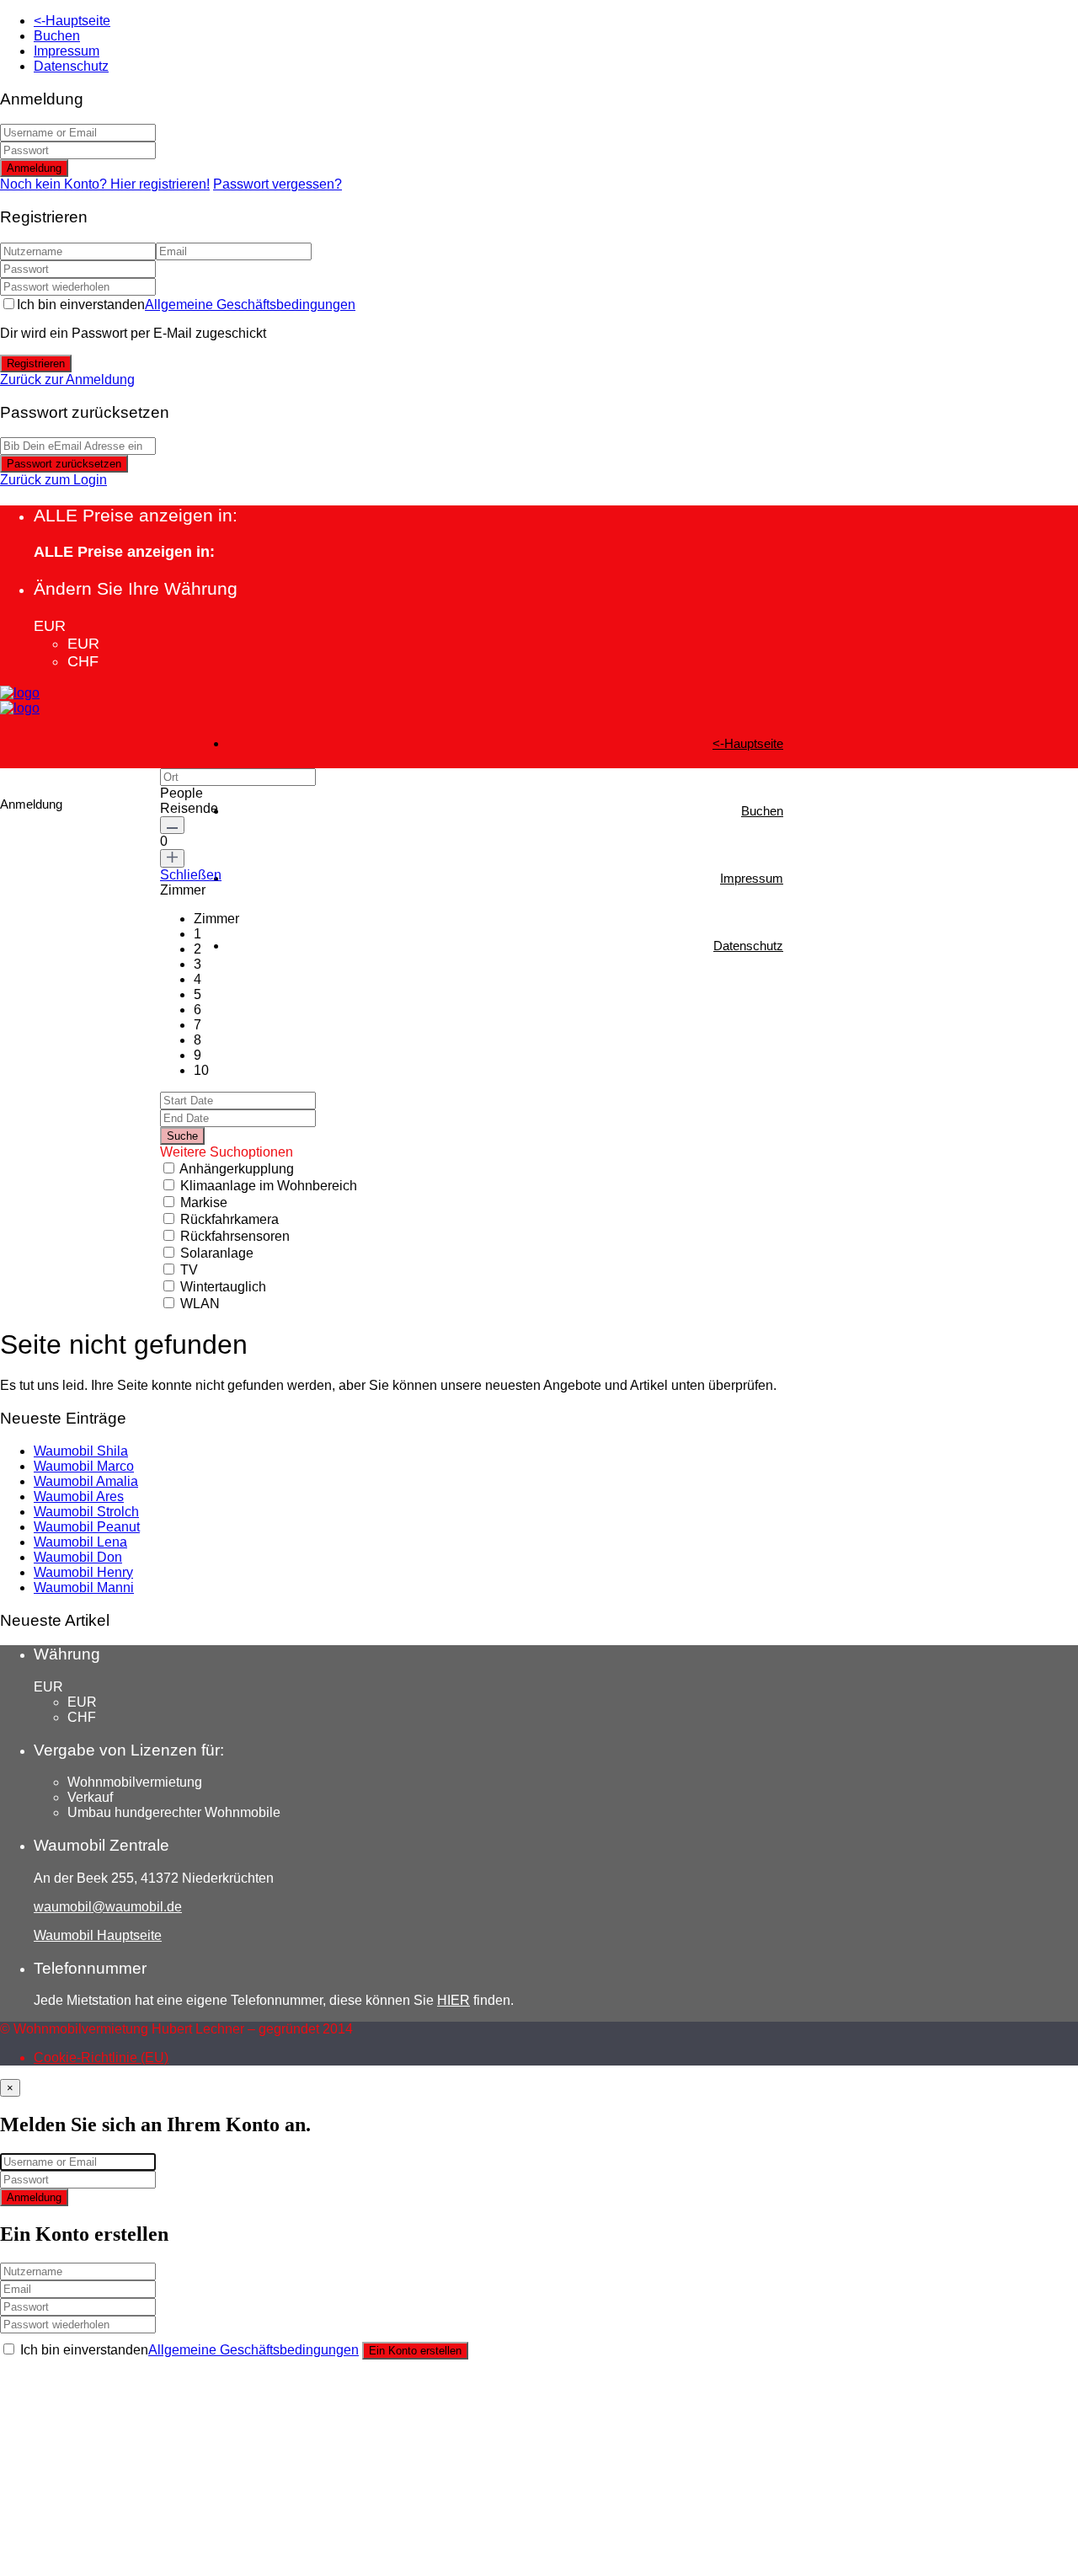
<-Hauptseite (72, 21)
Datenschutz (71, 66)
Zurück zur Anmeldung (67, 379)
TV (189, 1270)
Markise (204, 1202)
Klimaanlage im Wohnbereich (269, 1186)
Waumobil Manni (84, 1587)
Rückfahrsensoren (235, 1236)
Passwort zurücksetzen (64, 464)
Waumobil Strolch (86, 1512)
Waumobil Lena (80, 1542)
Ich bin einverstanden (186, 305)
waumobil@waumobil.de (108, 1907)
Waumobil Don (78, 1557)
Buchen (57, 36)
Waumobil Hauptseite (98, 1935)
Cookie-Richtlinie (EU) (101, 2058)
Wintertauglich (223, 1287)
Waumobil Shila (81, 1451)
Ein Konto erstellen (415, 2351)
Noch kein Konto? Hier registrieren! (105, 184)
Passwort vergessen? (278, 184)
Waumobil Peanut (87, 1527)
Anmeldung (34, 168)
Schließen (191, 875)
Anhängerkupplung (237, 1169)
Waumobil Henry (83, 1572)
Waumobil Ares (79, 1496)
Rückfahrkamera (229, 1219)
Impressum (67, 51)
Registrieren (36, 363)
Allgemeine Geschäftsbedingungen (250, 305)
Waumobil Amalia (86, 1481)
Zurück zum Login (53, 480)
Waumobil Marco (84, 1466)
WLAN (200, 1304)
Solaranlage (217, 1253)
